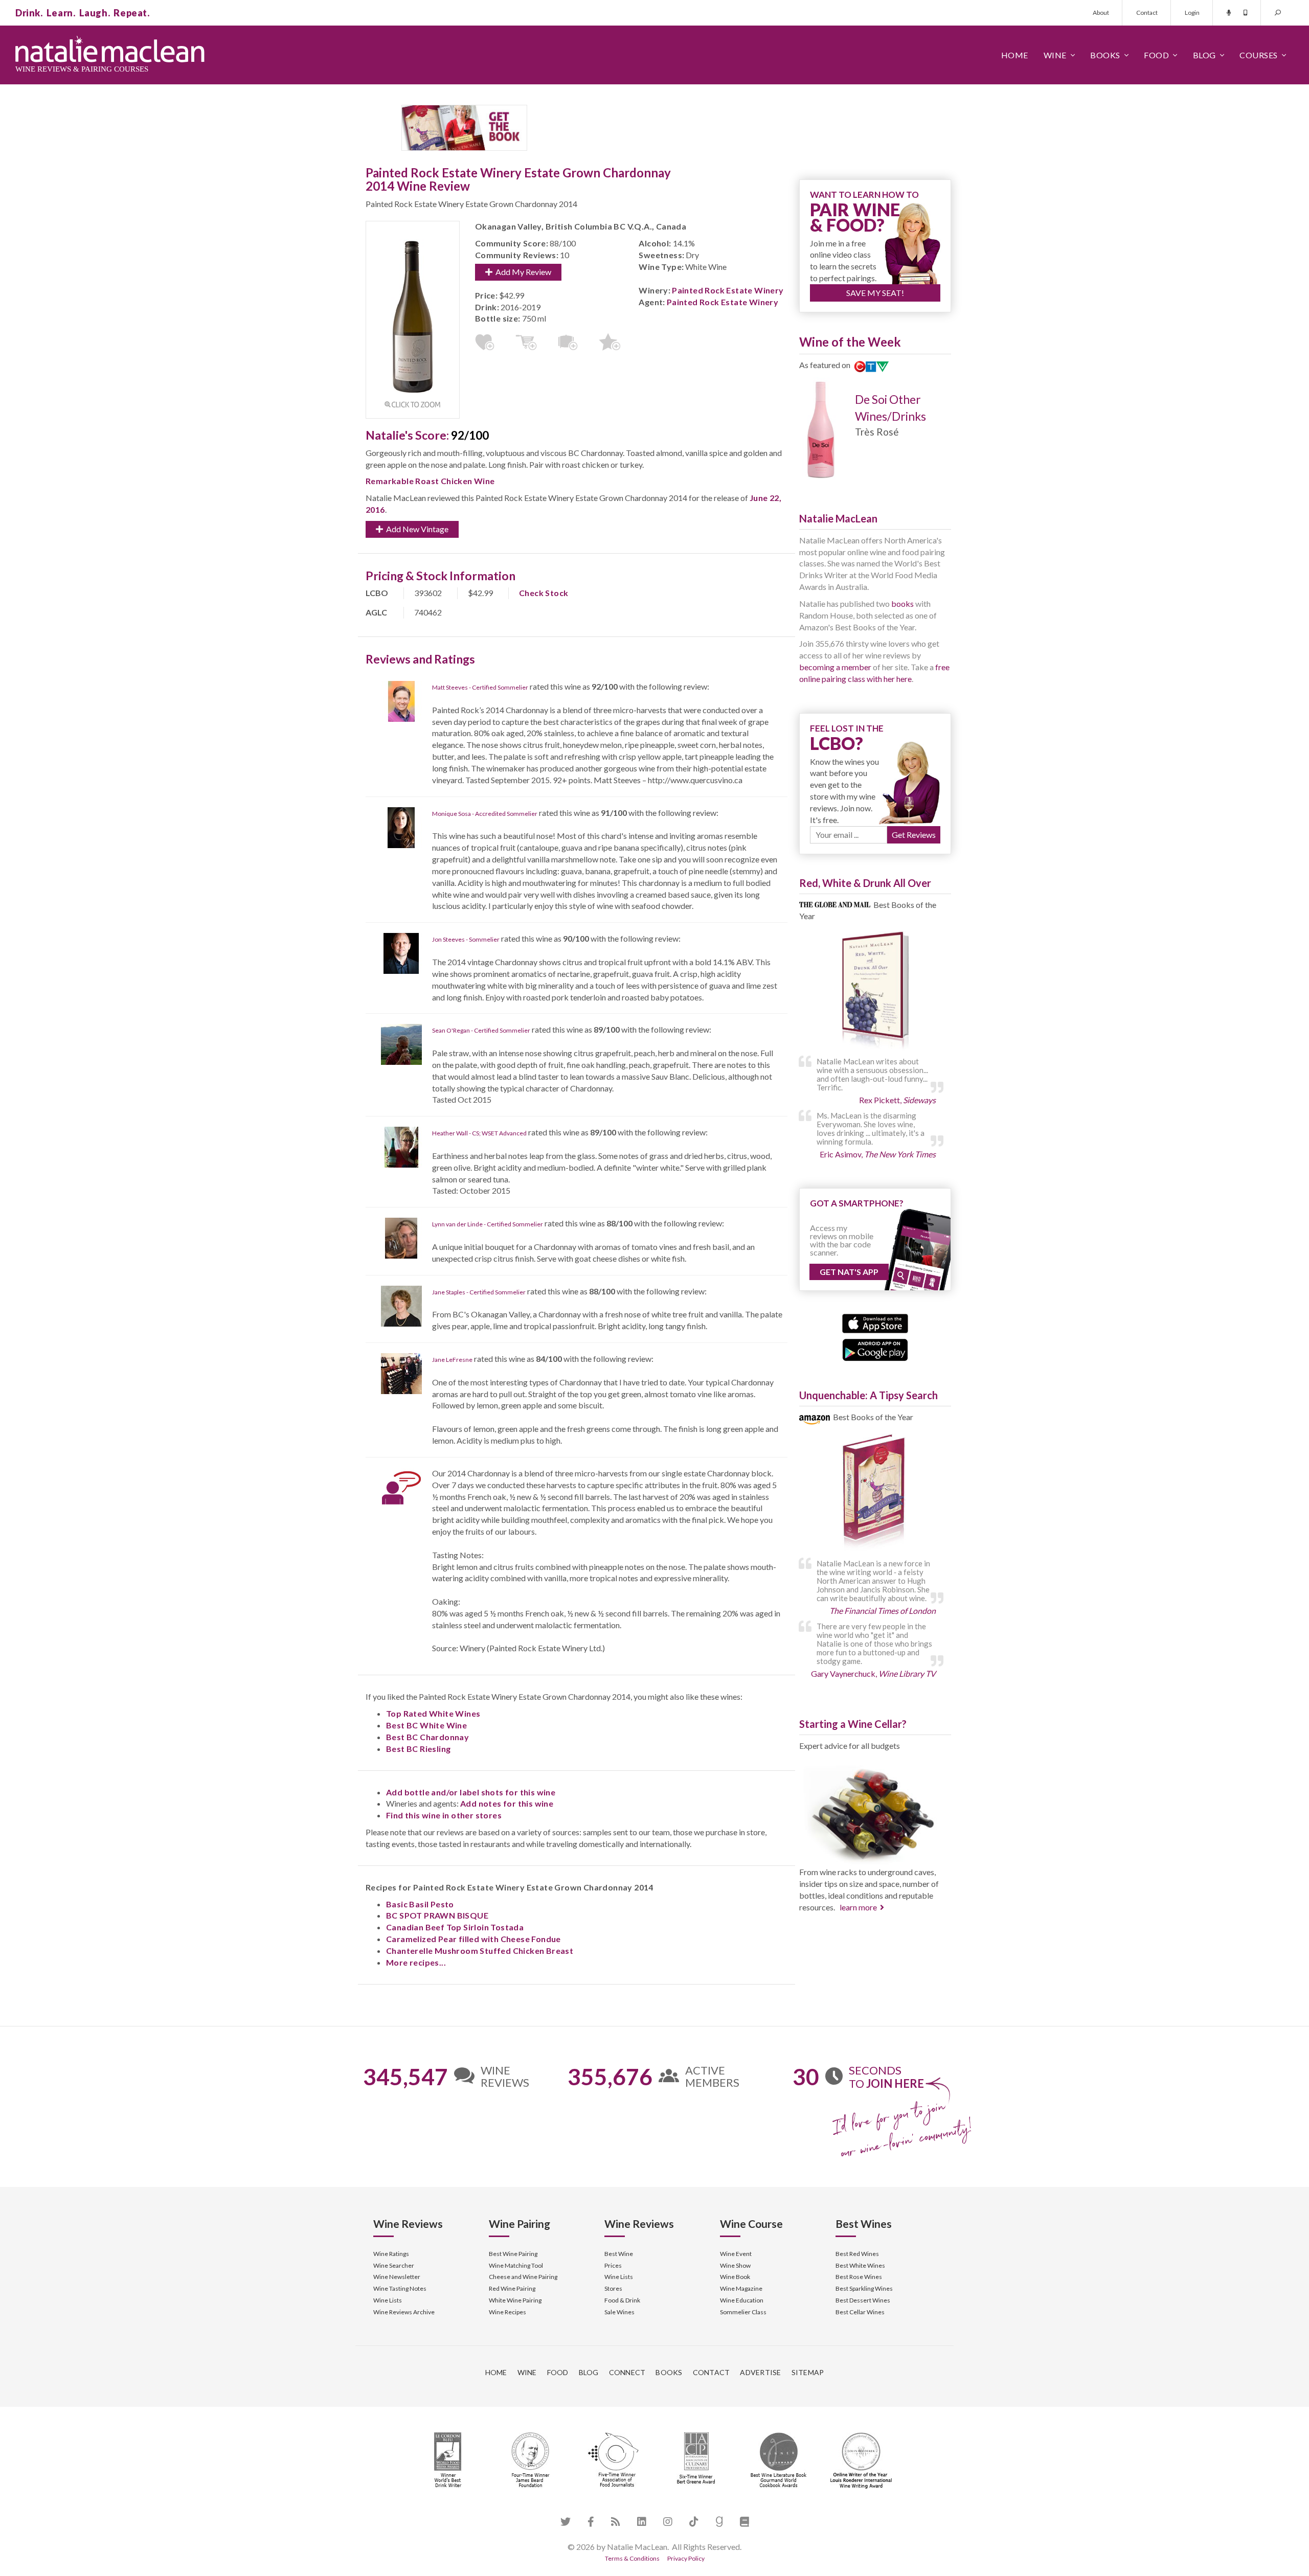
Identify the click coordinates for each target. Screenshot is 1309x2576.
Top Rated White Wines (433, 1713)
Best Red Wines (857, 2254)
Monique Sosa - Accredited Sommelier (485, 814)
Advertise (760, 2372)
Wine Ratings (391, 2254)
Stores (613, 2288)
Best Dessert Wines (863, 2300)
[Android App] (875, 1349)
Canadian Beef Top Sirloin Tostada (455, 1927)
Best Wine (619, 2254)
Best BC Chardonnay (427, 1737)
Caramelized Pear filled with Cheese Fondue (473, 1939)
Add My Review (522, 272)
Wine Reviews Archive (404, 2312)
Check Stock (544, 593)
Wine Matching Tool (516, 2265)
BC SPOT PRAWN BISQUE (437, 1915)
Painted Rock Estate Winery (728, 290)
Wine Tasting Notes (400, 2288)
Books (1105, 55)
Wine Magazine (741, 2288)
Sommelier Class (743, 2312)
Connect (627, 2372)
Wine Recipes (507, 2312)
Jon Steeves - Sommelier (466, 939)
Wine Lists (388, 2300)
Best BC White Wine (426, 1725)
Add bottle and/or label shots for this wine (471, 1792)
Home (1015, 55)
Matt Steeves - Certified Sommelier (480, 687)
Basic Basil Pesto (420, 1904)
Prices (613, 2265)
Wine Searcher (394, 2265)
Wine (1055, 55)
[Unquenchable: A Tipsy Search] (875, 1493)
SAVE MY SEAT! (875, 293)
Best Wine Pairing (513, 2254)
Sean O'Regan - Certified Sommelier (481, 1030)
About (1101, 13)
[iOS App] (875, 1322)
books (902, 603)
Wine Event (736, 2254)
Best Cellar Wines (860, 2312)
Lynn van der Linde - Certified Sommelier (488, 1224)
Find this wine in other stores (444, 1815)
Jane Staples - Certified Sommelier (479, 1292)
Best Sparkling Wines (864, 2288)
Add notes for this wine (507, 1803)
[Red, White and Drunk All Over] (875, 991)
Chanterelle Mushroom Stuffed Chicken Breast (480, 1951)
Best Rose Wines (859, 2277)
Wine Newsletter (397, 2277)
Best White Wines (860, 2265)
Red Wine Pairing (512, 2288)
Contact (1147, 13)
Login (1192, 13)
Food (1156, 55)
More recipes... (416, 1962)
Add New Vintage (416, 529)
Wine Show (735, 2265)
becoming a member (835, 667)
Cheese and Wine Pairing (523, 2277)
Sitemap (808, 2372)
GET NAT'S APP (849, 1272)
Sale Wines (619, 2312)
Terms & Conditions (632, 2558)
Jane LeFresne (452, 1360)
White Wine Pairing (515, 2300)
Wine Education (742, 2300)
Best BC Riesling (418, 1749)
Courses (1259, 55)
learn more (858, 1907)
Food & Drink (622, 2300)
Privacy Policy (686, 2558)
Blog (1204, 55)
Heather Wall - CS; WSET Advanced (479, 1133)
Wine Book (735, 2277)
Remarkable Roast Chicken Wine (430, 481)
